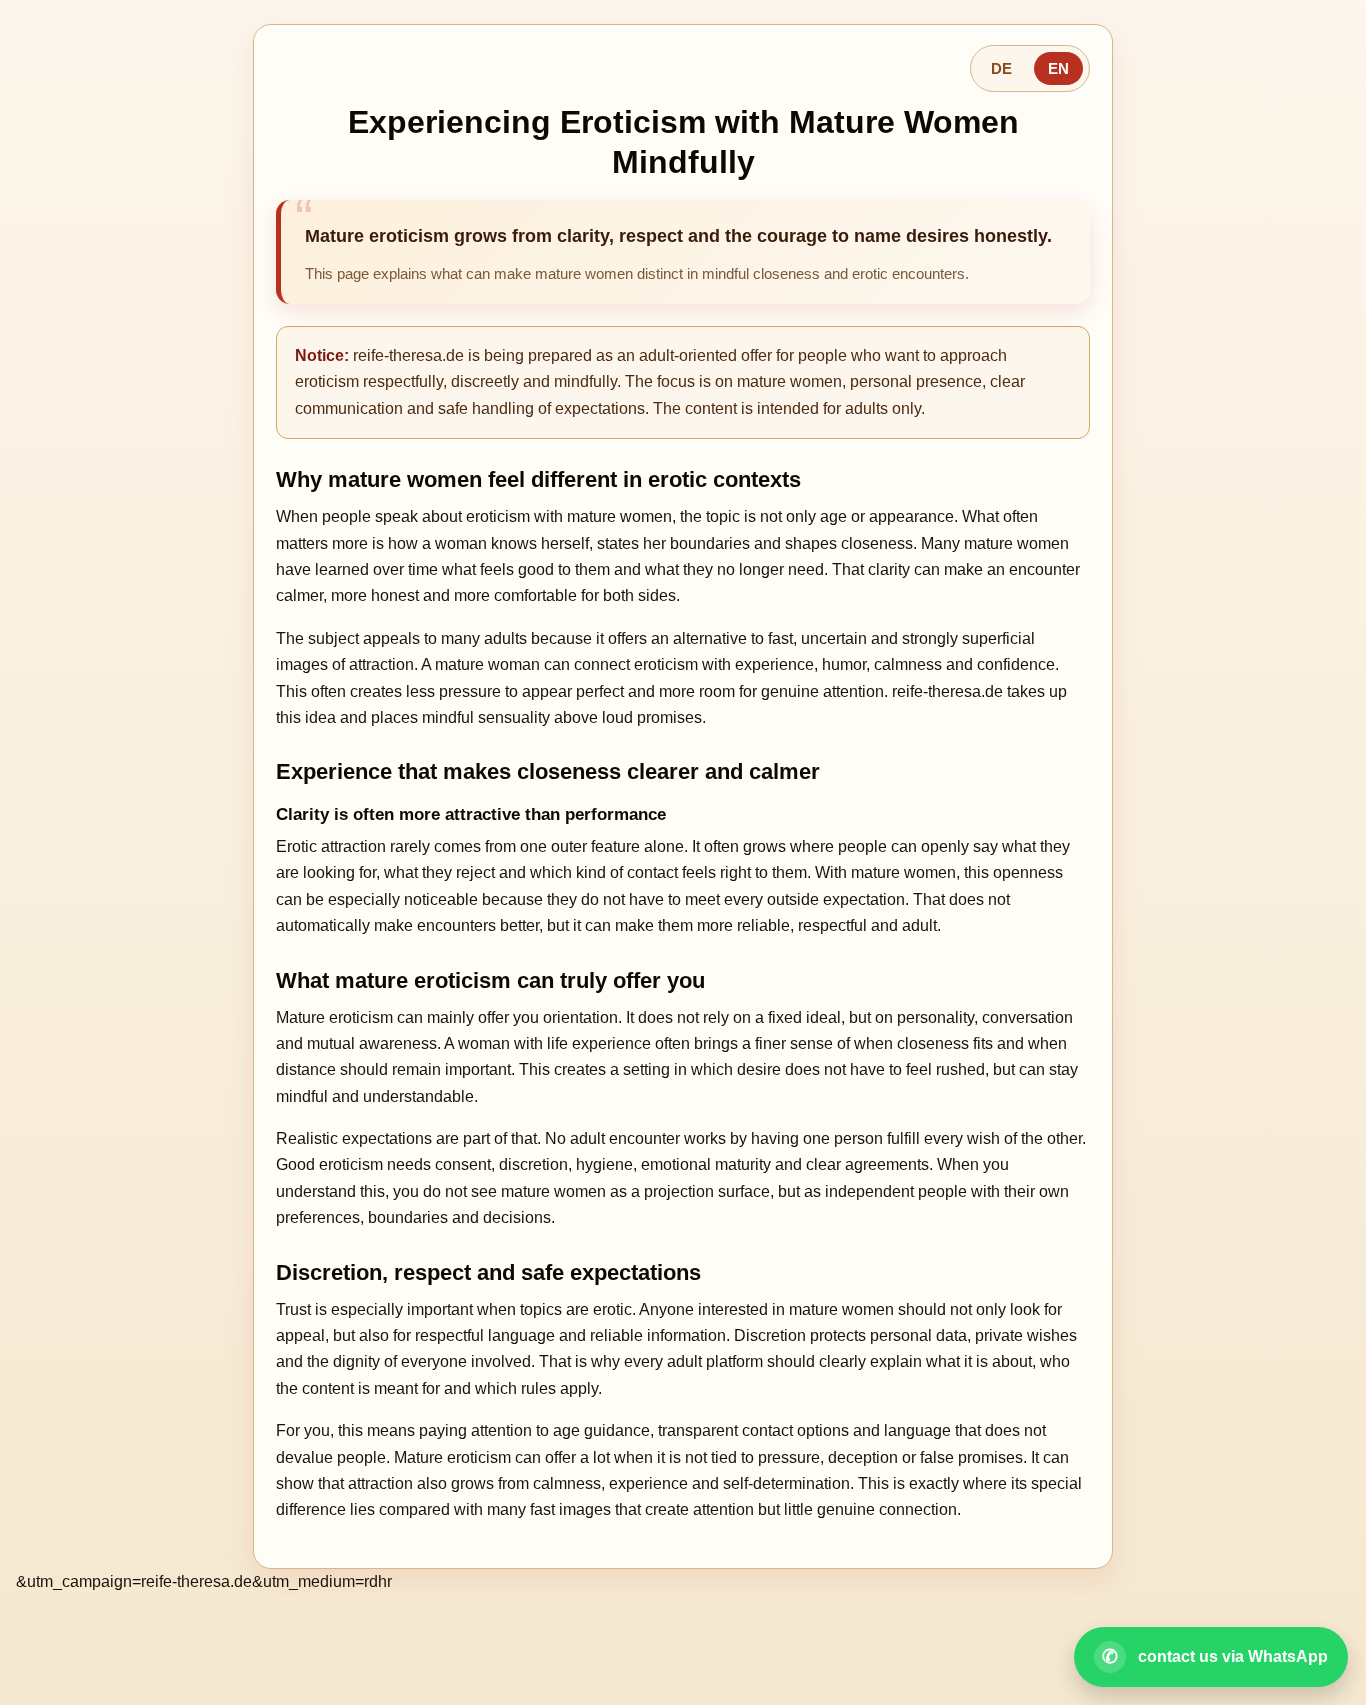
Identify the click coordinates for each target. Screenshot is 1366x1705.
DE (1001, 68)
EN (1058, 68)
